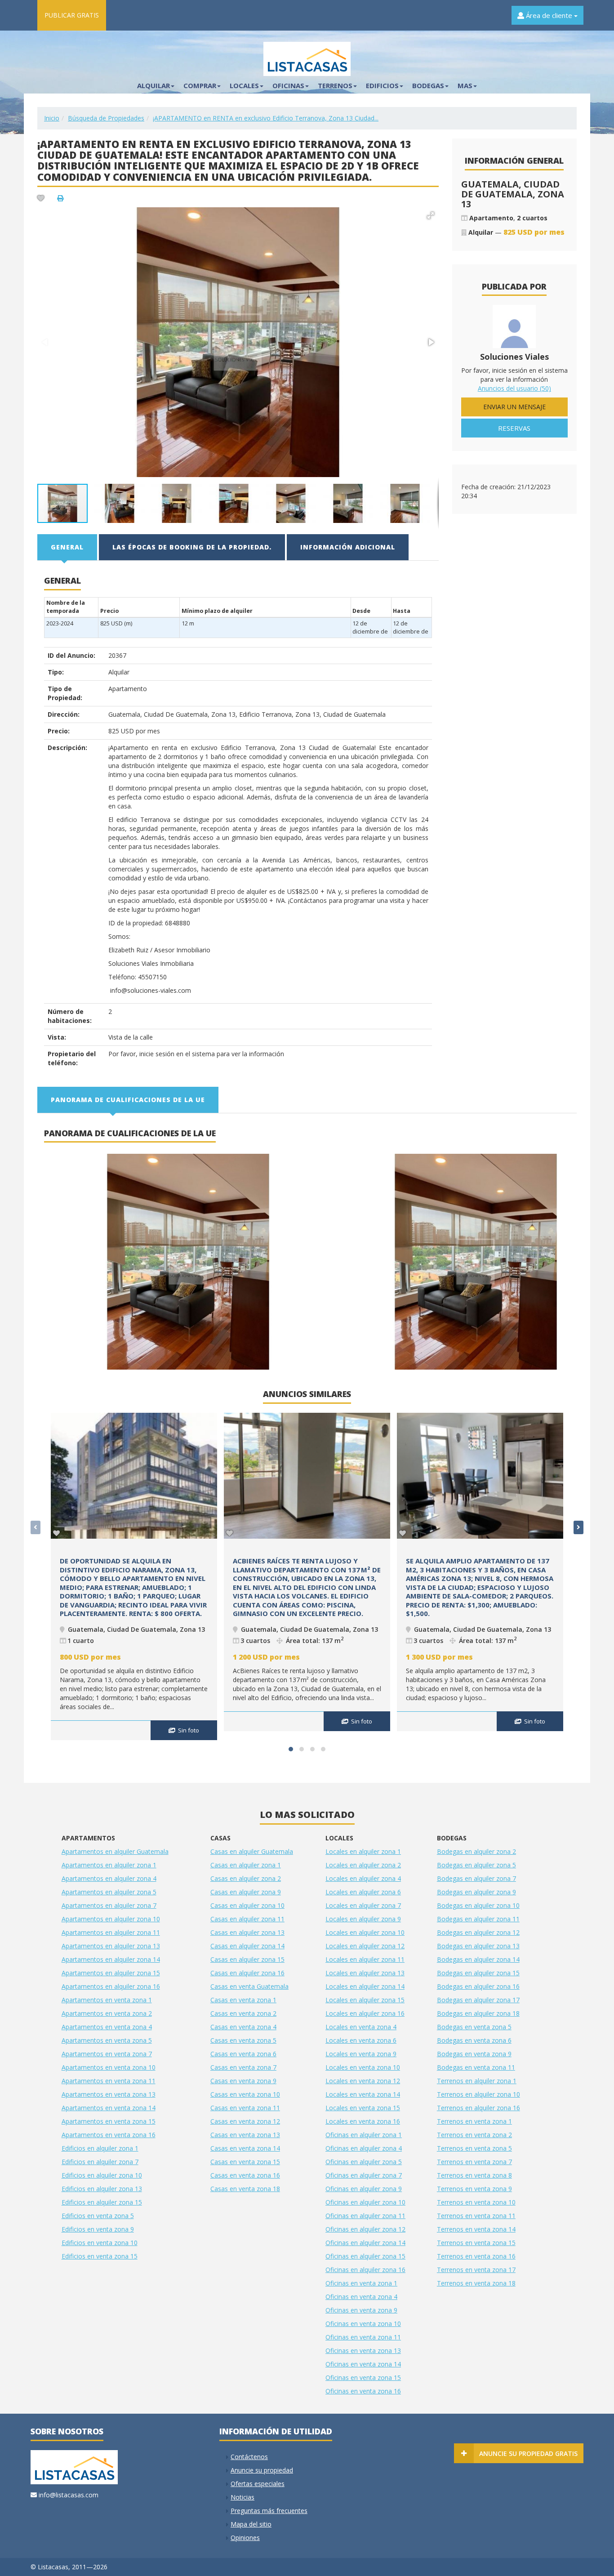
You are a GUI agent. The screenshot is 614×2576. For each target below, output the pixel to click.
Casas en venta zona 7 (243, 2067)
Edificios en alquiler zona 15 (102, 2202)
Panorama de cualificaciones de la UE (128, 1100)
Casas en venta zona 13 (245, 2135)
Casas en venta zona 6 (243, 2054)
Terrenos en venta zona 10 (476, 2202)
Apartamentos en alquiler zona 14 (111, 1959)
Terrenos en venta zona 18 (476, 2283)
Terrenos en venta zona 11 (476, 2216)
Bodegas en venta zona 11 (476, 2067)
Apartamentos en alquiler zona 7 (109, 1905)
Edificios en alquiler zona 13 (102, 2189)
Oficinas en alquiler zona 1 (364, 2135)
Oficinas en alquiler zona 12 (365, 2229)
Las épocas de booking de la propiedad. (192, 547)
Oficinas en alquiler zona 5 (364, 2162)
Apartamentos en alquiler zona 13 (111, 1946)
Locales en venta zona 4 (361, 2027)
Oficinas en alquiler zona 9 (364, 2189)
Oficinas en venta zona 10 (363, 2324)
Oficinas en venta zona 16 (363, 2391)
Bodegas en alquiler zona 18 (478, 2013)
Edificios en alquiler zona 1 (100, 2148)
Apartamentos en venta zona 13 (109, 2094)
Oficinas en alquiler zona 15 (365, 2256)
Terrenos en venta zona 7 (474, 2162)
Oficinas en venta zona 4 (361, 2297)
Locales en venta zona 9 (361, 2054)
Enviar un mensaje (514, 407)
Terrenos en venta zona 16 (476, 2256)
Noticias (242, 2497)
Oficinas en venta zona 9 (361, 2310)
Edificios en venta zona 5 (98, 2216)
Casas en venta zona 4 (243, 2027)
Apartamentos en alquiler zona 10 (111, 1919)
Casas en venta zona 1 (243, 2000)
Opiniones (245, 2538)
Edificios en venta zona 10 (100, 2243)
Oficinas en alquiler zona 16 (365, 2270)
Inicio (52, 118)
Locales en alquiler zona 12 (365, 1946)
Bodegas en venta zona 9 (474, 2054)
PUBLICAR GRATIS (72, 15)
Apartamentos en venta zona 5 (107, 2040)
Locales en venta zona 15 (363, 2108)
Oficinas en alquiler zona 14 (365, 2243)
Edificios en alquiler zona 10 (102, 2175)
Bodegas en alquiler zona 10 (478, 1905)
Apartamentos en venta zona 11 (109, 2081)
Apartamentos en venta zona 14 (109, 2108)
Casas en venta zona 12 (245, 2121)
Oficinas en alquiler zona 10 (365, 2202)
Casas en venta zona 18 (245, 2189)
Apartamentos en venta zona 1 (107, 2000)
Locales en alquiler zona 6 (363, 1892)
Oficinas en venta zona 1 (361, 2283)
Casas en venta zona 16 (245, 2175)
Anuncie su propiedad (262, 2470)
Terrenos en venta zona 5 (474, 2148)
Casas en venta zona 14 (245, 2148)
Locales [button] (244, 85)
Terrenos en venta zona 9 (474, 2189)
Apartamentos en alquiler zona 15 (111, 1973)
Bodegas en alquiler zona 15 (478, 1973)
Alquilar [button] (153, 85)
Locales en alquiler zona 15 (365, 2000)
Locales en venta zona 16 (363, 2121)
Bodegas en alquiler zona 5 (476, 1865)
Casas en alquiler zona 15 (247, 1959)
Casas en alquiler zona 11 (247, 1919)
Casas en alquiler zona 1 (246, 1865)
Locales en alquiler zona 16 (365, 2013)
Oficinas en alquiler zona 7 (364, 2175)
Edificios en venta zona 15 (100, 2256)
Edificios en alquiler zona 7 (100, 2162)
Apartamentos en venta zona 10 (109, 2067)
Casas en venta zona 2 (243, 2013)
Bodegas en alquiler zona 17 (478, 2000)
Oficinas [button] (288, 85)
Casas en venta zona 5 (243, 2040)
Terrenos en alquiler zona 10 (478, 2094)
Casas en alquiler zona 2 (246, 1878)
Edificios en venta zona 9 (98, 2229)
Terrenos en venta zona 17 (476, 2270)
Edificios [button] (382, 85)
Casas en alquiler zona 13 (247, 1932)
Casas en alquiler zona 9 (246, 1892)
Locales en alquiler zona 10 (365, 1932)
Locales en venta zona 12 (363, 2081)
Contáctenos (249, 2457)
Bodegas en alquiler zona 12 (478, 1932)
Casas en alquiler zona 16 (247, 1973)
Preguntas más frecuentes (269, 2511)
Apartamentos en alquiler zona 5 (109, 1892)
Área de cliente (549, 15)
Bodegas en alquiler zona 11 (478, 1919)
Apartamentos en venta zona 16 (109, 2135)
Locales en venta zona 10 (363, 2067)
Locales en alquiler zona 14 (365, 1986)
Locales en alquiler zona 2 (363, 1865)
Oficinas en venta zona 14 (363, 2364)
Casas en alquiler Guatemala (252, 1851)
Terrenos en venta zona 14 (476, 2229)
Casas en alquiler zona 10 (247, 1905)
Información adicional (348, 547)
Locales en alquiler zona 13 (365, 1973)
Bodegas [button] (428, 85)
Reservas (514, 428)
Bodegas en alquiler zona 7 (476, 1878)
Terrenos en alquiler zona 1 (477, 2081)
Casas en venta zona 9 (243, 2081)
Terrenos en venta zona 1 (474, 2121)
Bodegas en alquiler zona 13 (478, 1946)
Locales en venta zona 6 (361, 2040)
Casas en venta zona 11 (245, 2108)
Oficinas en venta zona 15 (363, 2377)
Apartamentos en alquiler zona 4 (109, 1878)
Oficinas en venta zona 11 (363, 2337)
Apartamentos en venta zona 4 (107, 2027)
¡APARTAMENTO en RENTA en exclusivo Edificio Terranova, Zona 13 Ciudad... (266, 118)
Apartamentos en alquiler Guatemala (115, 1851)
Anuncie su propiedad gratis (528, 2453)
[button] (431, 215)
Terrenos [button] (335, 85)
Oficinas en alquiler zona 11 (365, 2216)
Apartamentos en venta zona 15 (109, 2121)
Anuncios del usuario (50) (514, 388)
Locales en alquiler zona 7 (363, 1905)
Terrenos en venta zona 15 (476, 2243)
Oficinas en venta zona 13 (363, 2351)
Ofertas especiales (258, 2484)
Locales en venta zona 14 (363, 2094)
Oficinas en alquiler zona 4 (364, 2148)
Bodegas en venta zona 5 (474, 2027)
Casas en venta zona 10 (245, 2094)
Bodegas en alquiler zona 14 (478, 1959)
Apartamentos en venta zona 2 (107, 2013)
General (67, 547)
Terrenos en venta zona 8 (474, 2175)
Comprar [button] (200, 85)
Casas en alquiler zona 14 (247, 1946)
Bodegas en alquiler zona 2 (476, 1851)
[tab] (68, 547)
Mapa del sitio (251, 2524)
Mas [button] (465, 85)
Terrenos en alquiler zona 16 (478, 2108)
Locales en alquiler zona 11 (365, 1959)
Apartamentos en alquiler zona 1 (109, 1865)
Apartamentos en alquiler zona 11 (111, 1932)
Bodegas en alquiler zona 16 (478, 1986)
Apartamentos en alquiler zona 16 (111, 1986)
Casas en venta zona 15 (245, 2162)
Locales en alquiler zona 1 (363, 1851)
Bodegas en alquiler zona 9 (476, 1892)
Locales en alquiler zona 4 (363, 1878)
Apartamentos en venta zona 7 (107, 2054)
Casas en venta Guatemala (249, 1986)
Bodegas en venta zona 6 (474, 2040)
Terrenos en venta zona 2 (474, 2135)
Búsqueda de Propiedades (106, 118)
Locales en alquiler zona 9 (363, 1919)
